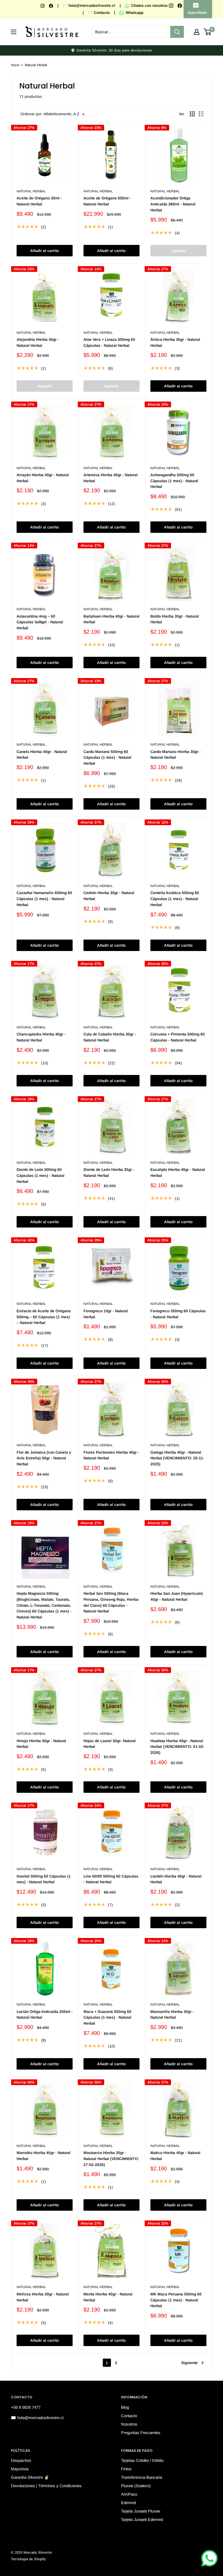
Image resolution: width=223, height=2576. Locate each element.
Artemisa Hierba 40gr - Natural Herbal (111, 478)
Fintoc (126, 2469)
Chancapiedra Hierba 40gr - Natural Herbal (41, 1037)
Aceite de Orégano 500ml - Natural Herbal (107, 201)
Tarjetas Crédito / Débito (142, 2460)
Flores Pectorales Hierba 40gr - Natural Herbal (111, 1455)
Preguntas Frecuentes (141, 2433)
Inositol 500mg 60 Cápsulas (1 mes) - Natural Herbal (44, 1879)
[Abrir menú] (14, 32)
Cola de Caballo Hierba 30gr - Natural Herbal (110, 1037)
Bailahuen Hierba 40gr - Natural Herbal (112, 619)
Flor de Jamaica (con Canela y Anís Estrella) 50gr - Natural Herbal (44, 1458)
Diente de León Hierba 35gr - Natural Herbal (109, 1172)
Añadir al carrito (44, 251)
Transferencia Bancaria (142, 2477)
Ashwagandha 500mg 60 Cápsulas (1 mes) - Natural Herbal (174, 481)
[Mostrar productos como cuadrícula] (192, 114)
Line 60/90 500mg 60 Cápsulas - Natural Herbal (111, 1879)
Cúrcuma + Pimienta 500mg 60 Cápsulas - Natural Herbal (178, 1037)
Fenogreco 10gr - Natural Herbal (106, 1314)
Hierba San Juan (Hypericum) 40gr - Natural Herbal (177, 1596)
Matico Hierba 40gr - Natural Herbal (175, 2156)
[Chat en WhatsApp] (209, 2558)
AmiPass (129, 2494)
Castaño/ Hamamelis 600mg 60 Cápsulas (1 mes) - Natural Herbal (44, 899)
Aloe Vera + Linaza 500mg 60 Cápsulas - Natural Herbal (109, 342)
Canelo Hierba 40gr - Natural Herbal (42, 755)
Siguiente (189, 2363)
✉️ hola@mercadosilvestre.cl (89, 5)
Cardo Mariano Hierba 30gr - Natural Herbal (176, 755)
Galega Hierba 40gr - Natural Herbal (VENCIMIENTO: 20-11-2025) (177, 1458)
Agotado (178, 251)
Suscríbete (197, 13)
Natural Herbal (36, 65)
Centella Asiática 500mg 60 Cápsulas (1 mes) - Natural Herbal (175, 899)
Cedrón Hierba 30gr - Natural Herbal (109, 896)
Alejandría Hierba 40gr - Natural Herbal (38, 342)
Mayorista (20, 2469)
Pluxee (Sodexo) (136, 2486)
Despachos (21, 2460)
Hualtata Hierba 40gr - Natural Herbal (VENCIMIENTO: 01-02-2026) (177, 1747)
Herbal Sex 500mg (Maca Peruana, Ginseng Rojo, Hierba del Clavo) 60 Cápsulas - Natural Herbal (111, 1602)
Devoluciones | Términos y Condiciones (46, 2486)
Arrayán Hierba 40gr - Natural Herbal (43, 478)
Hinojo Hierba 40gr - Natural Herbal (41, 1744)
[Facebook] (52, 5)
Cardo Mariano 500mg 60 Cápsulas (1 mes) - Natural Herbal (107, 757)
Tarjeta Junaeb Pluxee (141, 2511)
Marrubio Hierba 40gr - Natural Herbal (44, 2156)
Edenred (128, 2503)
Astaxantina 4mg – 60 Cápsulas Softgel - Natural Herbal (40, 622)
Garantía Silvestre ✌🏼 (30, 2477)
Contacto (129, 2416)
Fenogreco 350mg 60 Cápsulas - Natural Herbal (178, 1314)
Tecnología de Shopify (28, 2559)
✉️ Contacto (99, 13)
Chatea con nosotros (149, 5)
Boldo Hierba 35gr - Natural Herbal (175, 619)
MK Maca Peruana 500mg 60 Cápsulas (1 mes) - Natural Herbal (176, 2300)
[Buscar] (177, 32)
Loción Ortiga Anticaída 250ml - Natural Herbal (45, 2015)
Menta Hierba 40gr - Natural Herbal (108, 2297)
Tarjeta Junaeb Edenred (142, 2519)
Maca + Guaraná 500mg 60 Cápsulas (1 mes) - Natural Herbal (107, 2017)
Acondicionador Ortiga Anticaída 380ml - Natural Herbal (173, 204)
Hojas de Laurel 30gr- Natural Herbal (110, 1744)
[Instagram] (43, 5)
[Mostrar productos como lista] (201, 114)
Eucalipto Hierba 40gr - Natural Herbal (178, 1172)
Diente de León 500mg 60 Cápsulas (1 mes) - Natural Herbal (41, 1175)
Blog (125, 2407)
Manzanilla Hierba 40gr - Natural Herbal (172, 2015)
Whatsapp (134, 13)
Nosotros (129, 2424)
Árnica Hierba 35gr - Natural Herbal (175, 342)
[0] (208, 32)
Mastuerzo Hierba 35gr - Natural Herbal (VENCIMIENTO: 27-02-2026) (111, 2159)
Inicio (15, 65)
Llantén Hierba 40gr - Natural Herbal (176, 1879)
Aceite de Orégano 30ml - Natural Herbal (39, 201)
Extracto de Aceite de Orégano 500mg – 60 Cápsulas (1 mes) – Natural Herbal (44, 1317)
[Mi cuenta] (197, 32)
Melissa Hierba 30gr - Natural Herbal (43, 2297)
